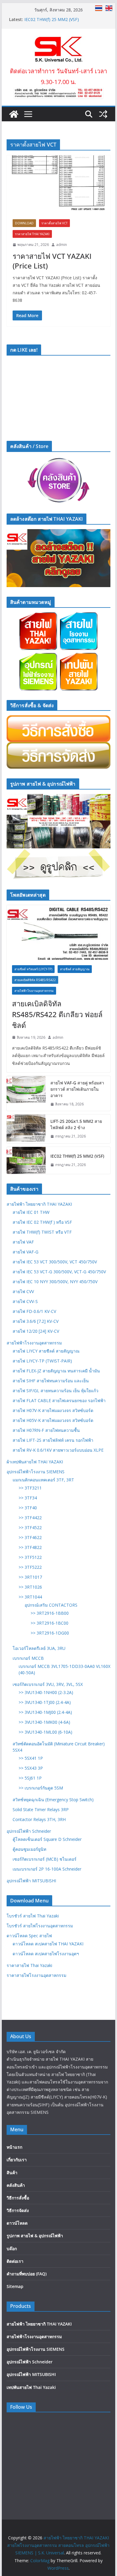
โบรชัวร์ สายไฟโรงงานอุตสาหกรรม (40, 1926)
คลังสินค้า (16, 2185)
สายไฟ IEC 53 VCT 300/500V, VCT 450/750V (55, 1262)
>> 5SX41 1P (31, 1758)
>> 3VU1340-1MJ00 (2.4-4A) (45, 1712)
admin (61, 245)
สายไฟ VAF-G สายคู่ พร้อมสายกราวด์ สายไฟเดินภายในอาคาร (77, 1089)
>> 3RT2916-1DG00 (50, 1633)
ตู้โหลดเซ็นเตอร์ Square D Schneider (47, 1839)
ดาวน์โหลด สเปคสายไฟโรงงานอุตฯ (46, 1954)
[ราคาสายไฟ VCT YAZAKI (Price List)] (58, 184)
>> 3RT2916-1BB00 (50, 1613)
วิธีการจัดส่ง (18, 2210)
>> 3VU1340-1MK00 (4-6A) (44, 1722)
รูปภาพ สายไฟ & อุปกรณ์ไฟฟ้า (35, 2236)
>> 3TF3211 (30, 1488)
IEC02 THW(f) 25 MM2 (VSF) (77, 1156)
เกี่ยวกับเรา (17, 2160)
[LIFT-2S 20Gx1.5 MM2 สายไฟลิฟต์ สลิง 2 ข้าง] (26, 1129)
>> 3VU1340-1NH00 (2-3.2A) (46, 1692)
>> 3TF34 (28, 1498)
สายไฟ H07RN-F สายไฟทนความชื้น (46, 1430)
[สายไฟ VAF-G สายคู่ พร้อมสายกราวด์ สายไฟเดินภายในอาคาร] (26, 1094)
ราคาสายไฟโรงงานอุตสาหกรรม (36, 1975)
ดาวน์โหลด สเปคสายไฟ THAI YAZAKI (48, 1944)
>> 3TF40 (28, 1508)
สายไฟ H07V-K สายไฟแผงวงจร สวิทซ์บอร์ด (53, 1410)
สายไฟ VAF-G (25, 1252)
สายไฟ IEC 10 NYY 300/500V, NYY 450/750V (55, 1282)
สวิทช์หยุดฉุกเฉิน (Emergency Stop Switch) (53, 1800)
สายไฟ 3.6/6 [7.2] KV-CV (36, 1321)
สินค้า (12, 2173)
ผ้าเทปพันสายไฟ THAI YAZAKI (35, 1462)
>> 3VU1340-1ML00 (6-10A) (45, 1732)
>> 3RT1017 (30, 1577)
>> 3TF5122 (30, 1557)
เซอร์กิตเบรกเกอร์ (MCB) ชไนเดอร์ (45, 1859)
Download (24, 223)
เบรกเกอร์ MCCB (28, 1658)
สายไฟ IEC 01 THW (31, 1212)
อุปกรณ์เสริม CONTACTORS (51, 1605)
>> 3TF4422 (30, 1518)
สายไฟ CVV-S (25, 1301)
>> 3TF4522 (30, 1527)
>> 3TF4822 (30, 1547)
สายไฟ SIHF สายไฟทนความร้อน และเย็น (51, 1381)
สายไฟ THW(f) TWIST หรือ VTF (42, 1232)
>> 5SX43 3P (31, 1768)
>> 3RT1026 (30, 1587)
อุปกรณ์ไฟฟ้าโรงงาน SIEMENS (36, 1472)
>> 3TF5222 (30, 1567)
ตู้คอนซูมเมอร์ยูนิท (29, 1849)
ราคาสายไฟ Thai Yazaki (32, 234)
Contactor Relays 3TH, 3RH (39, 1819)
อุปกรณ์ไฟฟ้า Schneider (29, 1831)
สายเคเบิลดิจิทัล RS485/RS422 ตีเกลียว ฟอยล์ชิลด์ (57, 1014)
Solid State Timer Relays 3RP (41, 1809)
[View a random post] (103, 114)
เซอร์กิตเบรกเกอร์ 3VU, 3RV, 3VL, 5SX (48, 1684)
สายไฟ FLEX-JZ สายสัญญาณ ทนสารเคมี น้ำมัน (56, 1371)
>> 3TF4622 (30, 1537)
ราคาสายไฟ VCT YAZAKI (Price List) (52, 261)
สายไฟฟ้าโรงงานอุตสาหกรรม (34, 991)
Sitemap (15, 2286)
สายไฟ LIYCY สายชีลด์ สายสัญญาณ (46, 1351)
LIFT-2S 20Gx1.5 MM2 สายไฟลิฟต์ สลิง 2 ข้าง (76, 1124)
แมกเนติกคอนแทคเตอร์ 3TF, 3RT (43, 1480)
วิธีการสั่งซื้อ (18, 2198)
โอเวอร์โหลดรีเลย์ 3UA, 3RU (39, 1648)
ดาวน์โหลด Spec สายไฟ (29, 1936)
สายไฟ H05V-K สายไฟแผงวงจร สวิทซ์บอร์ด (53, 1420)
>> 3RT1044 (30, 1597)
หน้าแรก (14, 2147)
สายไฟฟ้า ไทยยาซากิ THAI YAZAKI (39, 1204)
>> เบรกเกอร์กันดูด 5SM (41, 1788)
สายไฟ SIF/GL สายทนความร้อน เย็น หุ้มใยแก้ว (55, 1391)
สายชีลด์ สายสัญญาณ (75, 969)
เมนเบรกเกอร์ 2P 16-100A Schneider (47, 1869)
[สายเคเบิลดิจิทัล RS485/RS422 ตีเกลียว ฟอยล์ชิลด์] (58, 932)
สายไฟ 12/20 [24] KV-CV (36, 1331)
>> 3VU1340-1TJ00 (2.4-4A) (45, 1702)
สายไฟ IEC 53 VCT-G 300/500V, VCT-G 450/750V (59, 1272)
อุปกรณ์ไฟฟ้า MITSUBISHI (31, 1881)
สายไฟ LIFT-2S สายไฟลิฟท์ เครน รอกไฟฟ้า (53, 1440)
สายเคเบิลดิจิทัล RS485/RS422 (35, 980)
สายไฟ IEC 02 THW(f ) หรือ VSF (42, 1222)
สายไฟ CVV (23, 1291)
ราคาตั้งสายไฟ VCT (54, 223)
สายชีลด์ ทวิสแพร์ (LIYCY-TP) (33, 969)
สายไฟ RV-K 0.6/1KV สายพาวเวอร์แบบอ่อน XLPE (58, 1450)
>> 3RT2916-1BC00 (49, 1623)
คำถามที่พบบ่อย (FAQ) (27, 2274)
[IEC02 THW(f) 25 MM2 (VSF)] (26, 1160)
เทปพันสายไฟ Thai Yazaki (31, 2387)
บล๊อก (12, 2249)
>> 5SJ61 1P (30, 1778)
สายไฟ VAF (23, 1242)
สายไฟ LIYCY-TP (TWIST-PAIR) (42, 1361)
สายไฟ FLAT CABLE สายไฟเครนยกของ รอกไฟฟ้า (59, 1400)
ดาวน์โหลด (17, 2223)
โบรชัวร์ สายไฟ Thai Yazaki (33, 1916)
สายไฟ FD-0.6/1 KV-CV (34, 1311)
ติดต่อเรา (15, 2261)
